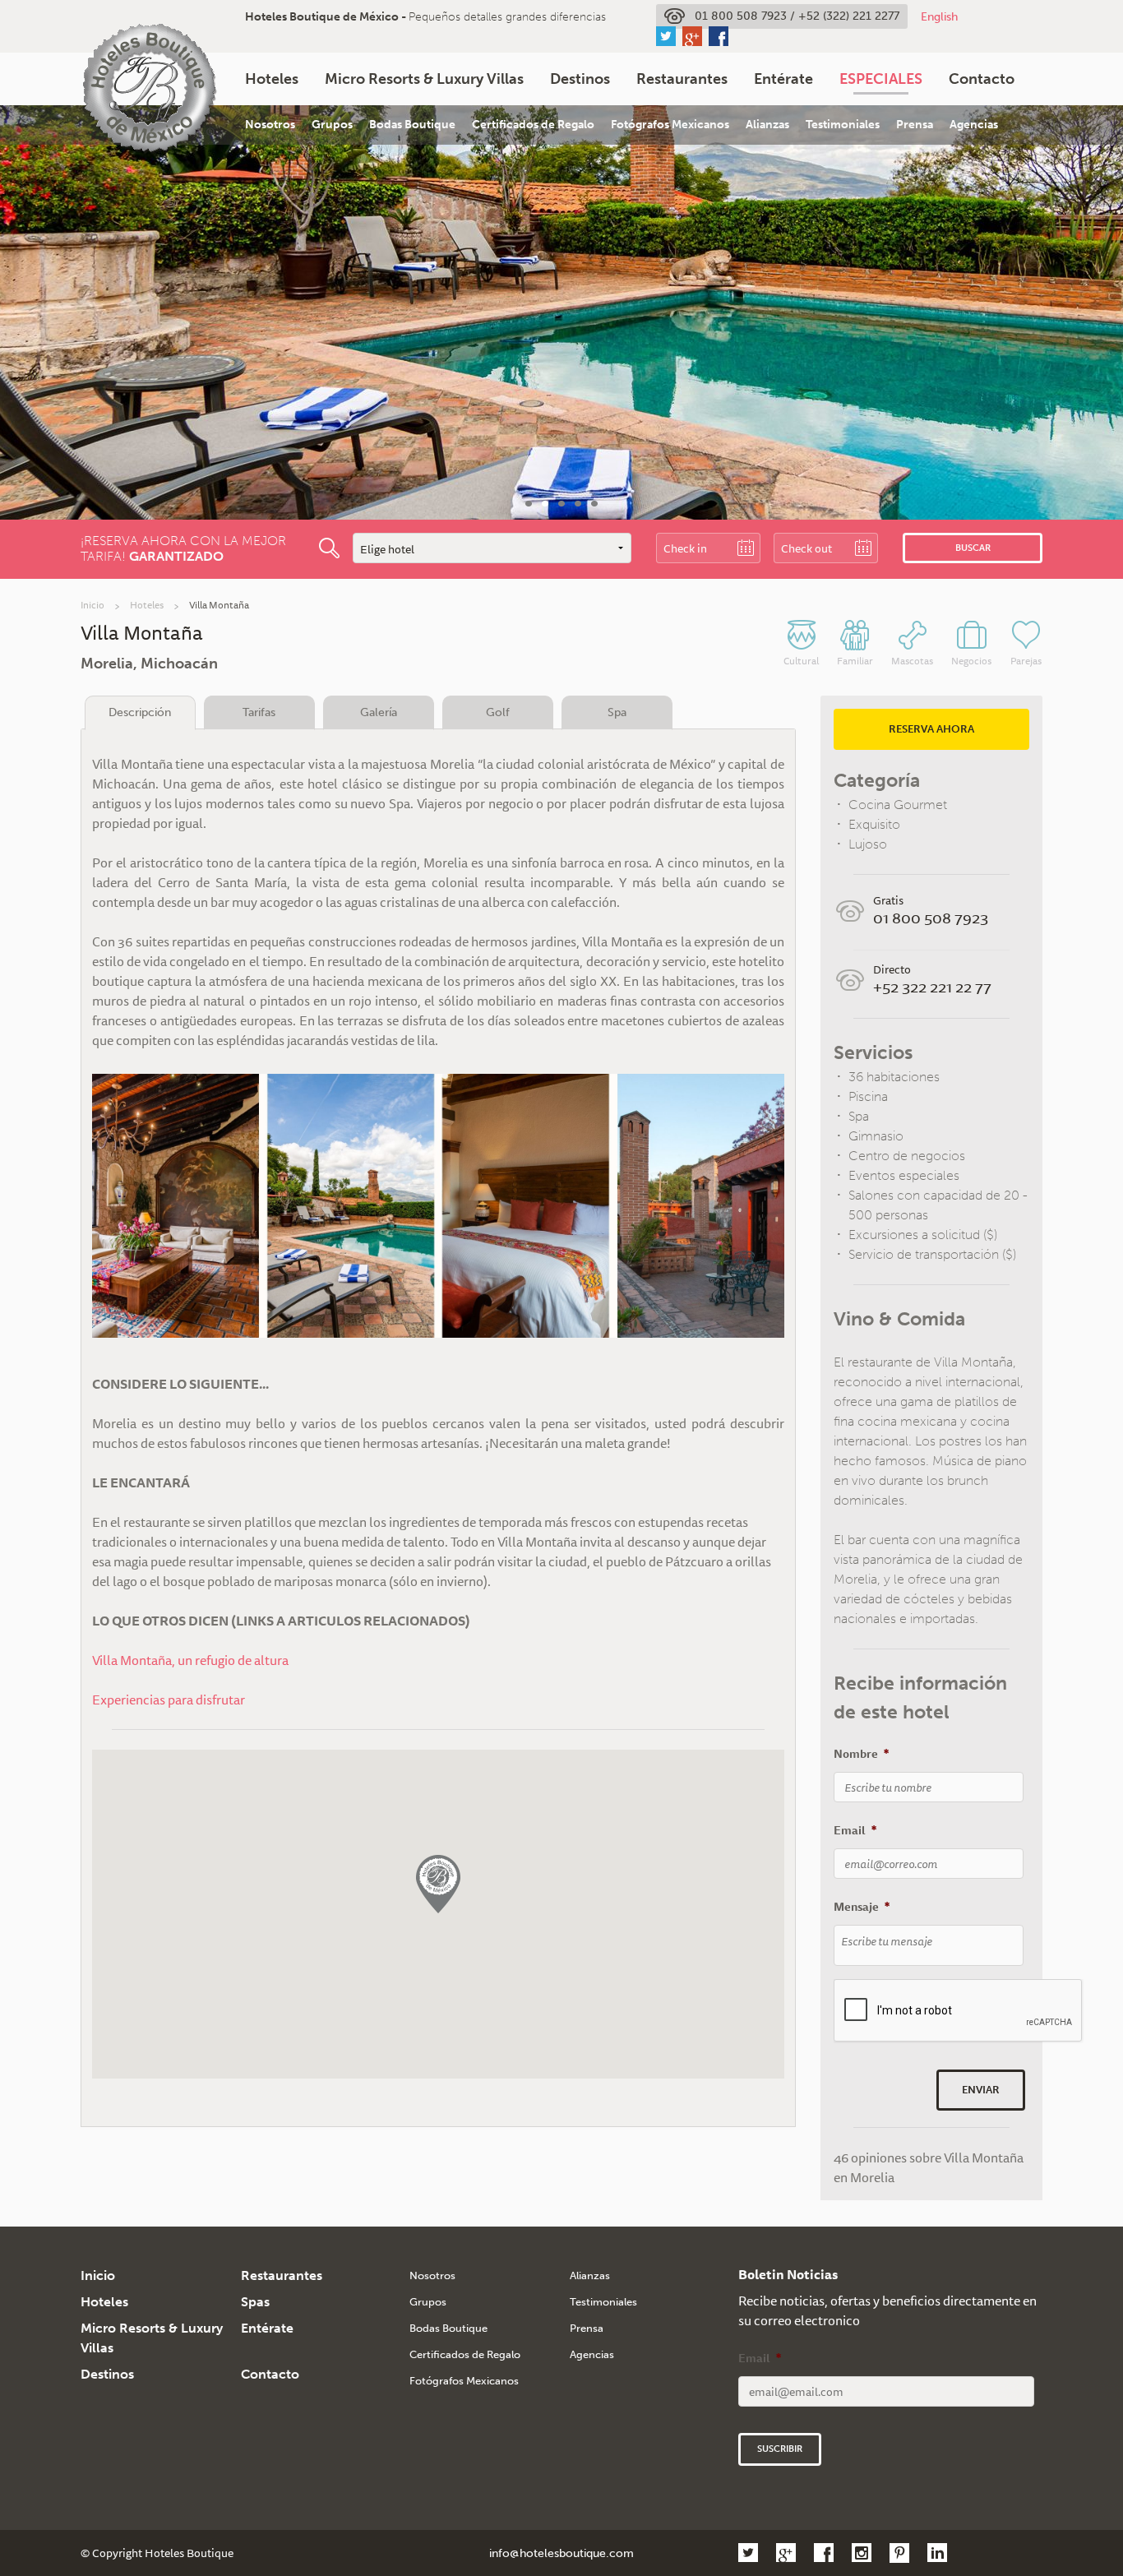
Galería (379, 712)
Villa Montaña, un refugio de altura (190, 1660)
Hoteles (272, 79)
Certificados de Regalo (533, 125)
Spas (255, 2302)
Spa (617, 712)
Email (855, 1830)
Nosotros (270, 125)
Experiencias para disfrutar (169, 1700)
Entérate (783, 79)
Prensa (915, 125)
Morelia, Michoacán (149, 664)
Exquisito (874, 824)
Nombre (861, 1754)
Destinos (580, 79)
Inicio (92, 605)
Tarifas (259, 712)
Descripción (140, 712)
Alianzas (767, 125)
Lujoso (868, 844)
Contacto (982, 79)
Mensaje (862, 1907)
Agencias (974, 125)
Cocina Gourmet (898, 805)
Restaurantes (682, 79)
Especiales (881, 79)
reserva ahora (931, 729)
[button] (438, 1885)
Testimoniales (843, 125)
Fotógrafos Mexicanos (670, 125)
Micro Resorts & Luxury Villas (424, 79)
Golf (498, 712)
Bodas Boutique (412, 125)
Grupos (332, 125)
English (939, 16)
